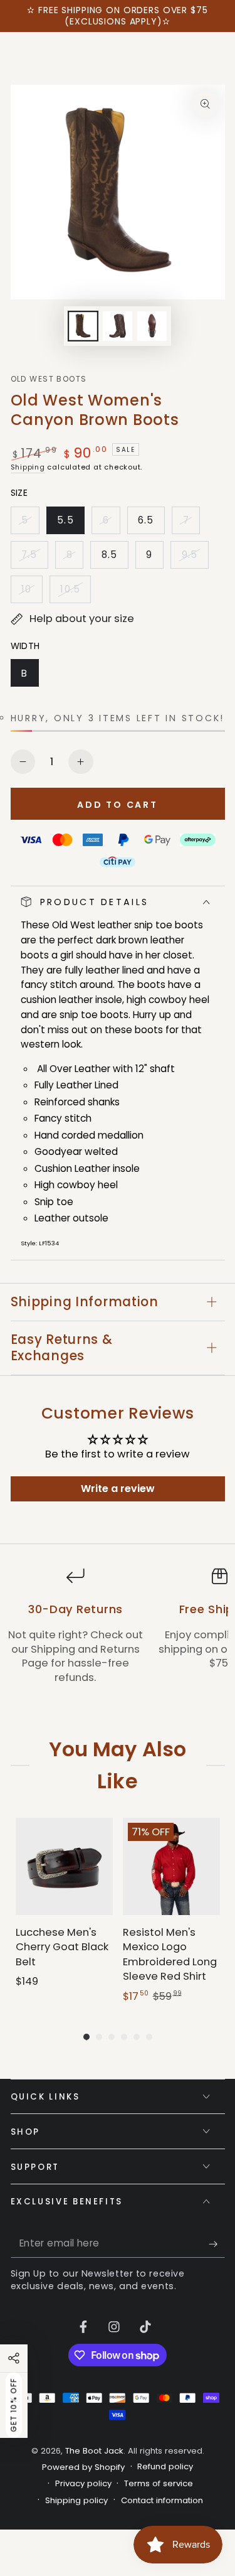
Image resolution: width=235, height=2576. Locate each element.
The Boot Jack (94, 2451)
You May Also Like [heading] (117, 1765)
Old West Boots (49, 379)
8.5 (115, 558)
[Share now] (14, 2358)
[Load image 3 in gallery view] (152, 326)
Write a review (118, 1489)
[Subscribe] (217, 2244)
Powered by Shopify (83, 2467)
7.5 (34, 558)
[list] (118, 1633)
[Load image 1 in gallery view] (83, 326)
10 (32, 593)
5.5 (70, 524)
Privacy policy (83, 2484)
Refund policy (165, 2467)
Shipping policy (76, 2501)
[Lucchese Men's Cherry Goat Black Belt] (64, 1866)
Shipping (28, 467)
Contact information (162, 2501)
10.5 (75, 593)
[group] (64, 1911)
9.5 (195, 558)
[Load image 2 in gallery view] (117, 326)
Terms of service (159, 2484)
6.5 (151, 524)
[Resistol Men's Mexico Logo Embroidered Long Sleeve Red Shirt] (171, 1866)
